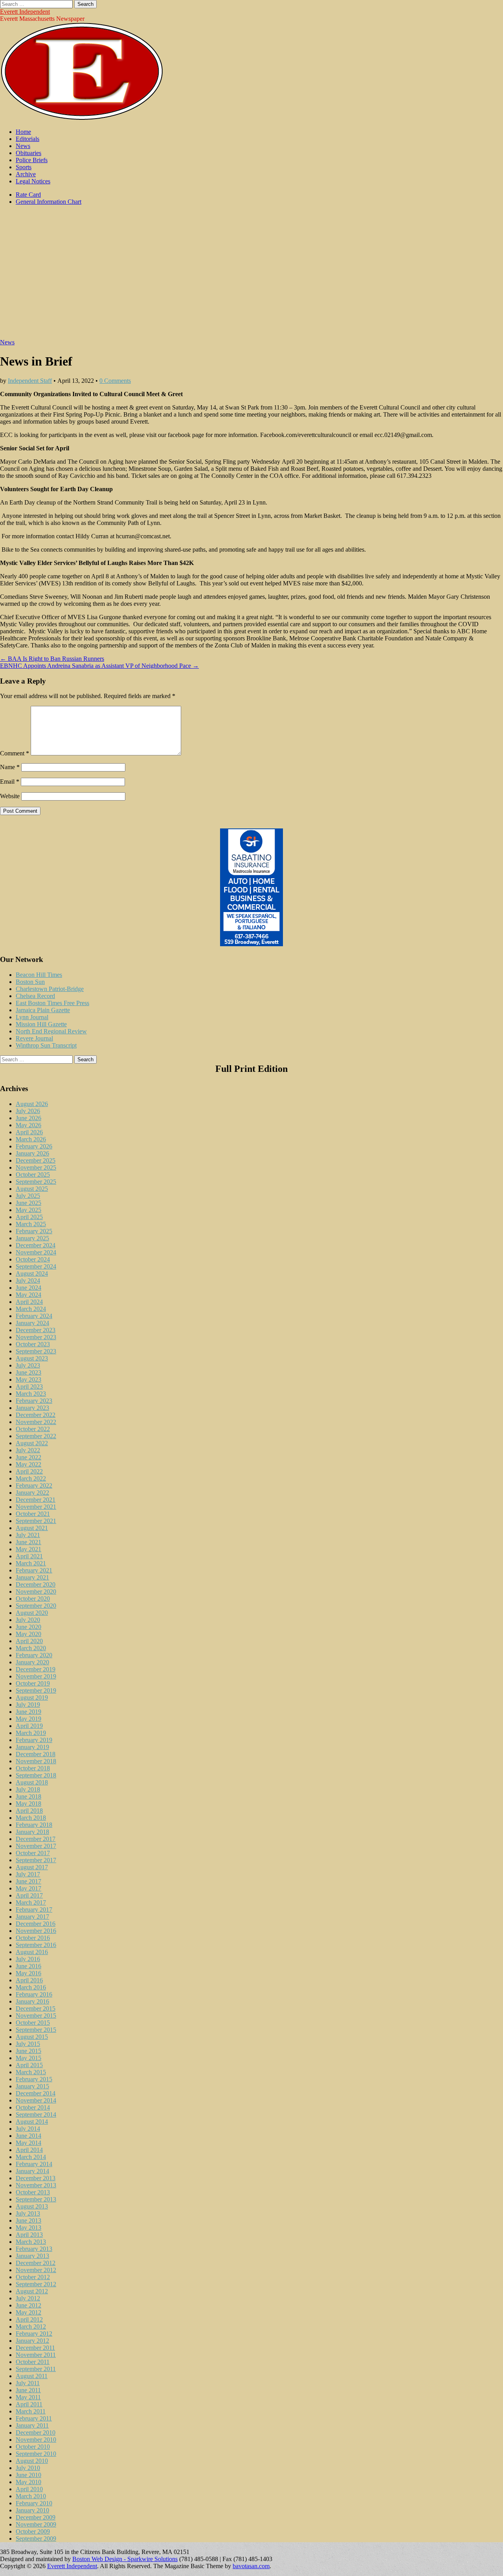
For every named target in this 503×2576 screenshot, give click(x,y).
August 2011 (32, 2376)
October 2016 (33, 1938)
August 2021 (32, 1528)
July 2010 (28, 2468)
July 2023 (28, 1365)
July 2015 (28, 2044)
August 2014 (32, 2122)
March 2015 (31, 2072)
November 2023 (36, 1337)
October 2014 (33, 2107)
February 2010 (34, 2503)
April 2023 (29, 1387)
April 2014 (29, 2150)
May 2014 (28, 2143)
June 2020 (28, 1627)
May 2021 (28, 1549)
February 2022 (34, 1485)
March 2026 (31, 1139)
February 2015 (34, 2079)
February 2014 (34, 2164)
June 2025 (28, 1203)
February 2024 (34, 1316)
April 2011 (29, 2404)
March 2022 (31, 1478)
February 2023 (34, 1401)
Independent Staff (30, 381)
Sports (24, 167)
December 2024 (36, 1245)
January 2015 (32, 2086)
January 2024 (32, 1323)
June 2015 (28, 2051)
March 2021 (31, 1563)
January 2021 (32, 1577)
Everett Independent (25, 12)
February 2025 (34, 1231)
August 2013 (32, 2206)
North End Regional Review (51, 1031)
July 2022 (28, 1450)
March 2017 (31, 1902)
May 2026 (28, 1125)
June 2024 (28, 1288)
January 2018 (32, 1832)
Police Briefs (32, 160)
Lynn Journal (32, 1017)
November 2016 (36, 1931)
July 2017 (28, 1874)
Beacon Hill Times (39, 975)
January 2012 (32, 2341)
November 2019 (36, 1676)
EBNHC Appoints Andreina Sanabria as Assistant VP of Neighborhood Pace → (99, 666)
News (23, 146)
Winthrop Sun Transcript (46, 1045)
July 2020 (28, 1620)
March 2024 (31, 1309)
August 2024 (32, 1273)
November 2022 (36, 1422)
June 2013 (28, 2220)
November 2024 (36, 1252)
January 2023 (32, 1408)
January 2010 (32, 2510)
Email (10, 782)
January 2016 (32, 2001)
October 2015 (33, 2023)
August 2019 (32, 1698)
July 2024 (28, 1281)
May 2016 (28, 1973)
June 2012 (28, 2305)
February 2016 (34, 1994)
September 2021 (36, 1521)
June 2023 (28, 1372)
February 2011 (34, 2418)
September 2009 (36, 2539)
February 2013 (34, 2249)
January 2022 (32, 1493)
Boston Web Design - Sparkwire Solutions (125, 2559)
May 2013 (28, 2228)
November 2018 (36, 1761)
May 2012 (28, 2312)
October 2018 (33, 1768)
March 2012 (31, 2326)
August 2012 (32, 2291)
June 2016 (28, 1966)
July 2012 (28, 2298)
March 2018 (31, 1818)
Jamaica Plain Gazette (43, 1010)
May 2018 (28, 1804)
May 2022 (28, 1464)
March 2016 (31, 1987)
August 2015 (32, 2037)
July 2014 (28, 2129)
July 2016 (28, 1959)
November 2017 (36, 1846)
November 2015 (36, 2016)
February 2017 (34, 1910)
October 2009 (33, 2531)
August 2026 (32, 1104)
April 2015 (29, 2065)
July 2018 (28, 1789)
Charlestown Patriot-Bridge (50, 989)
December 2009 (36, 2517)
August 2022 (32, 1443)
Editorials (28, 139)
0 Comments (115, 381)
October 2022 (33, 1429)
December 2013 (36, 2178)
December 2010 (36, 2432)
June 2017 (28, 1881)
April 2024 (29, 1302)
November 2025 (36, 1167)
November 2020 (36, 1591)
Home (23, 132)
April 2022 (29, 1471)
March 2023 (31, 1394)
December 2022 (36, 1415)
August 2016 (32, 1952)
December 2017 (36, 1839)
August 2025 (32, 1189)
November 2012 (36, 2270)
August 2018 (32, 1782)
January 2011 (32, 2425)
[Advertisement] (251, 276)
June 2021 (28, 1542)
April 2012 (29, 2319)
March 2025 (31, 1224)
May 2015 (28, 2058)
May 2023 (28, 1379)
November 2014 (36, 2100)
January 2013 (32, 2256)
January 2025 (32, 1238)
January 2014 (32, 2171)
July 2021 (28, 1535)
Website (10, 796)
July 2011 (28, 2383)
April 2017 (29, 1895)
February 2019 (34, 1740)
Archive (26, 174)
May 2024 (28, 1295)
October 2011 (33, 2362)
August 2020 (32, 1613)
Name (10, 767)
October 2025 (33, 1175)
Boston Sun (30, 982)
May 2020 (28, 1634)
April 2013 (29, 2235)
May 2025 (28, 1210)
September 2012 (36, 2284)
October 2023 (33, 1344)
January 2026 (32, 1153)
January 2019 (32, 1747)
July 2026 (28, 1111)
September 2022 (36, 1436)
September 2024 (36, 1266)
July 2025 (28, 1196)
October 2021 (33, 1514)
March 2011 (31, 2411)
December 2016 (36, 1924)
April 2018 (29, 1811)
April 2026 (29, 1132)
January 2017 (32, 1917)
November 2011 (36, 2355)
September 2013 (36, 2199)
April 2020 (29, 1641)
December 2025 (36, 1160)
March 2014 (31, 2157)
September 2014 (36, 2114)
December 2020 (36, 1584)
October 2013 (33, 2192)
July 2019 (28, 1705)
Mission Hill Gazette (41, 1024)
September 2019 (36, 1690)
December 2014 (36, 2093)
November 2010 (36, 2440)
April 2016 (29, 1980)
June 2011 (28, 2390)
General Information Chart (49, 202)
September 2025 (36, 1182)
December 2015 (36, 2008)
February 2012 (34, 2334)
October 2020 (33, 1599)
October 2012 (33, 2277)
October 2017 (33, 1853)
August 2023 (32, 1358)
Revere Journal (34, 1038)
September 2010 (36, 2454)
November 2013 (36, 2185)
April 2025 (29, 1217)
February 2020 (34, 1655)
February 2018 (34, 1825)
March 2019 (31, 1733)
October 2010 (33, 2447)
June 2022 (28, 1457)
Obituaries (28, 153)
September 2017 (36, 1860)
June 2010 (28, 2475)
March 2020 (31, 1648)
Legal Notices (33, 181)
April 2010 (29, 2489)
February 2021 (34, 1570)
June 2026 (28, 1118)
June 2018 (28, 1796)
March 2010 (31, 2496)
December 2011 (35, 2348)
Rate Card (28, 195)
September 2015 (36, 2030)
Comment (15, 753)
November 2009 (36, 2524)
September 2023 (36, 1351)
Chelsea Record (35, 996)
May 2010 (28, 2482)
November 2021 (36, 1507)
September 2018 (36, 1775)
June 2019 (28, 1712)
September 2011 (36, 2369)
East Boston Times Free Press (52, 1003)
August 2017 (32, 1867)
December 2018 (36, 1754)
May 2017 (28, 1888)
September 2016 (36, 1945)
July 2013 (28, 2213)
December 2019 (36, 1669)
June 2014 (28, 2136)
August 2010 (32, 2461)
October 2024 (33, 1259)
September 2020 (36, 1606)
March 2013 (31, 2242)
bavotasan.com (251, 2566)
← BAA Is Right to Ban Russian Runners (52, 659)
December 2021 (36, 1500)
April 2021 (29, 1556)
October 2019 (33, 1683)
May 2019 (28, 1719)
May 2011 (28, 2397)
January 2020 (32, 1662)
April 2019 (29, 1726)
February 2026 (34, 1146)
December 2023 (36, 1330)
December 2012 (36, 2263)
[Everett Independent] (82, 118)
